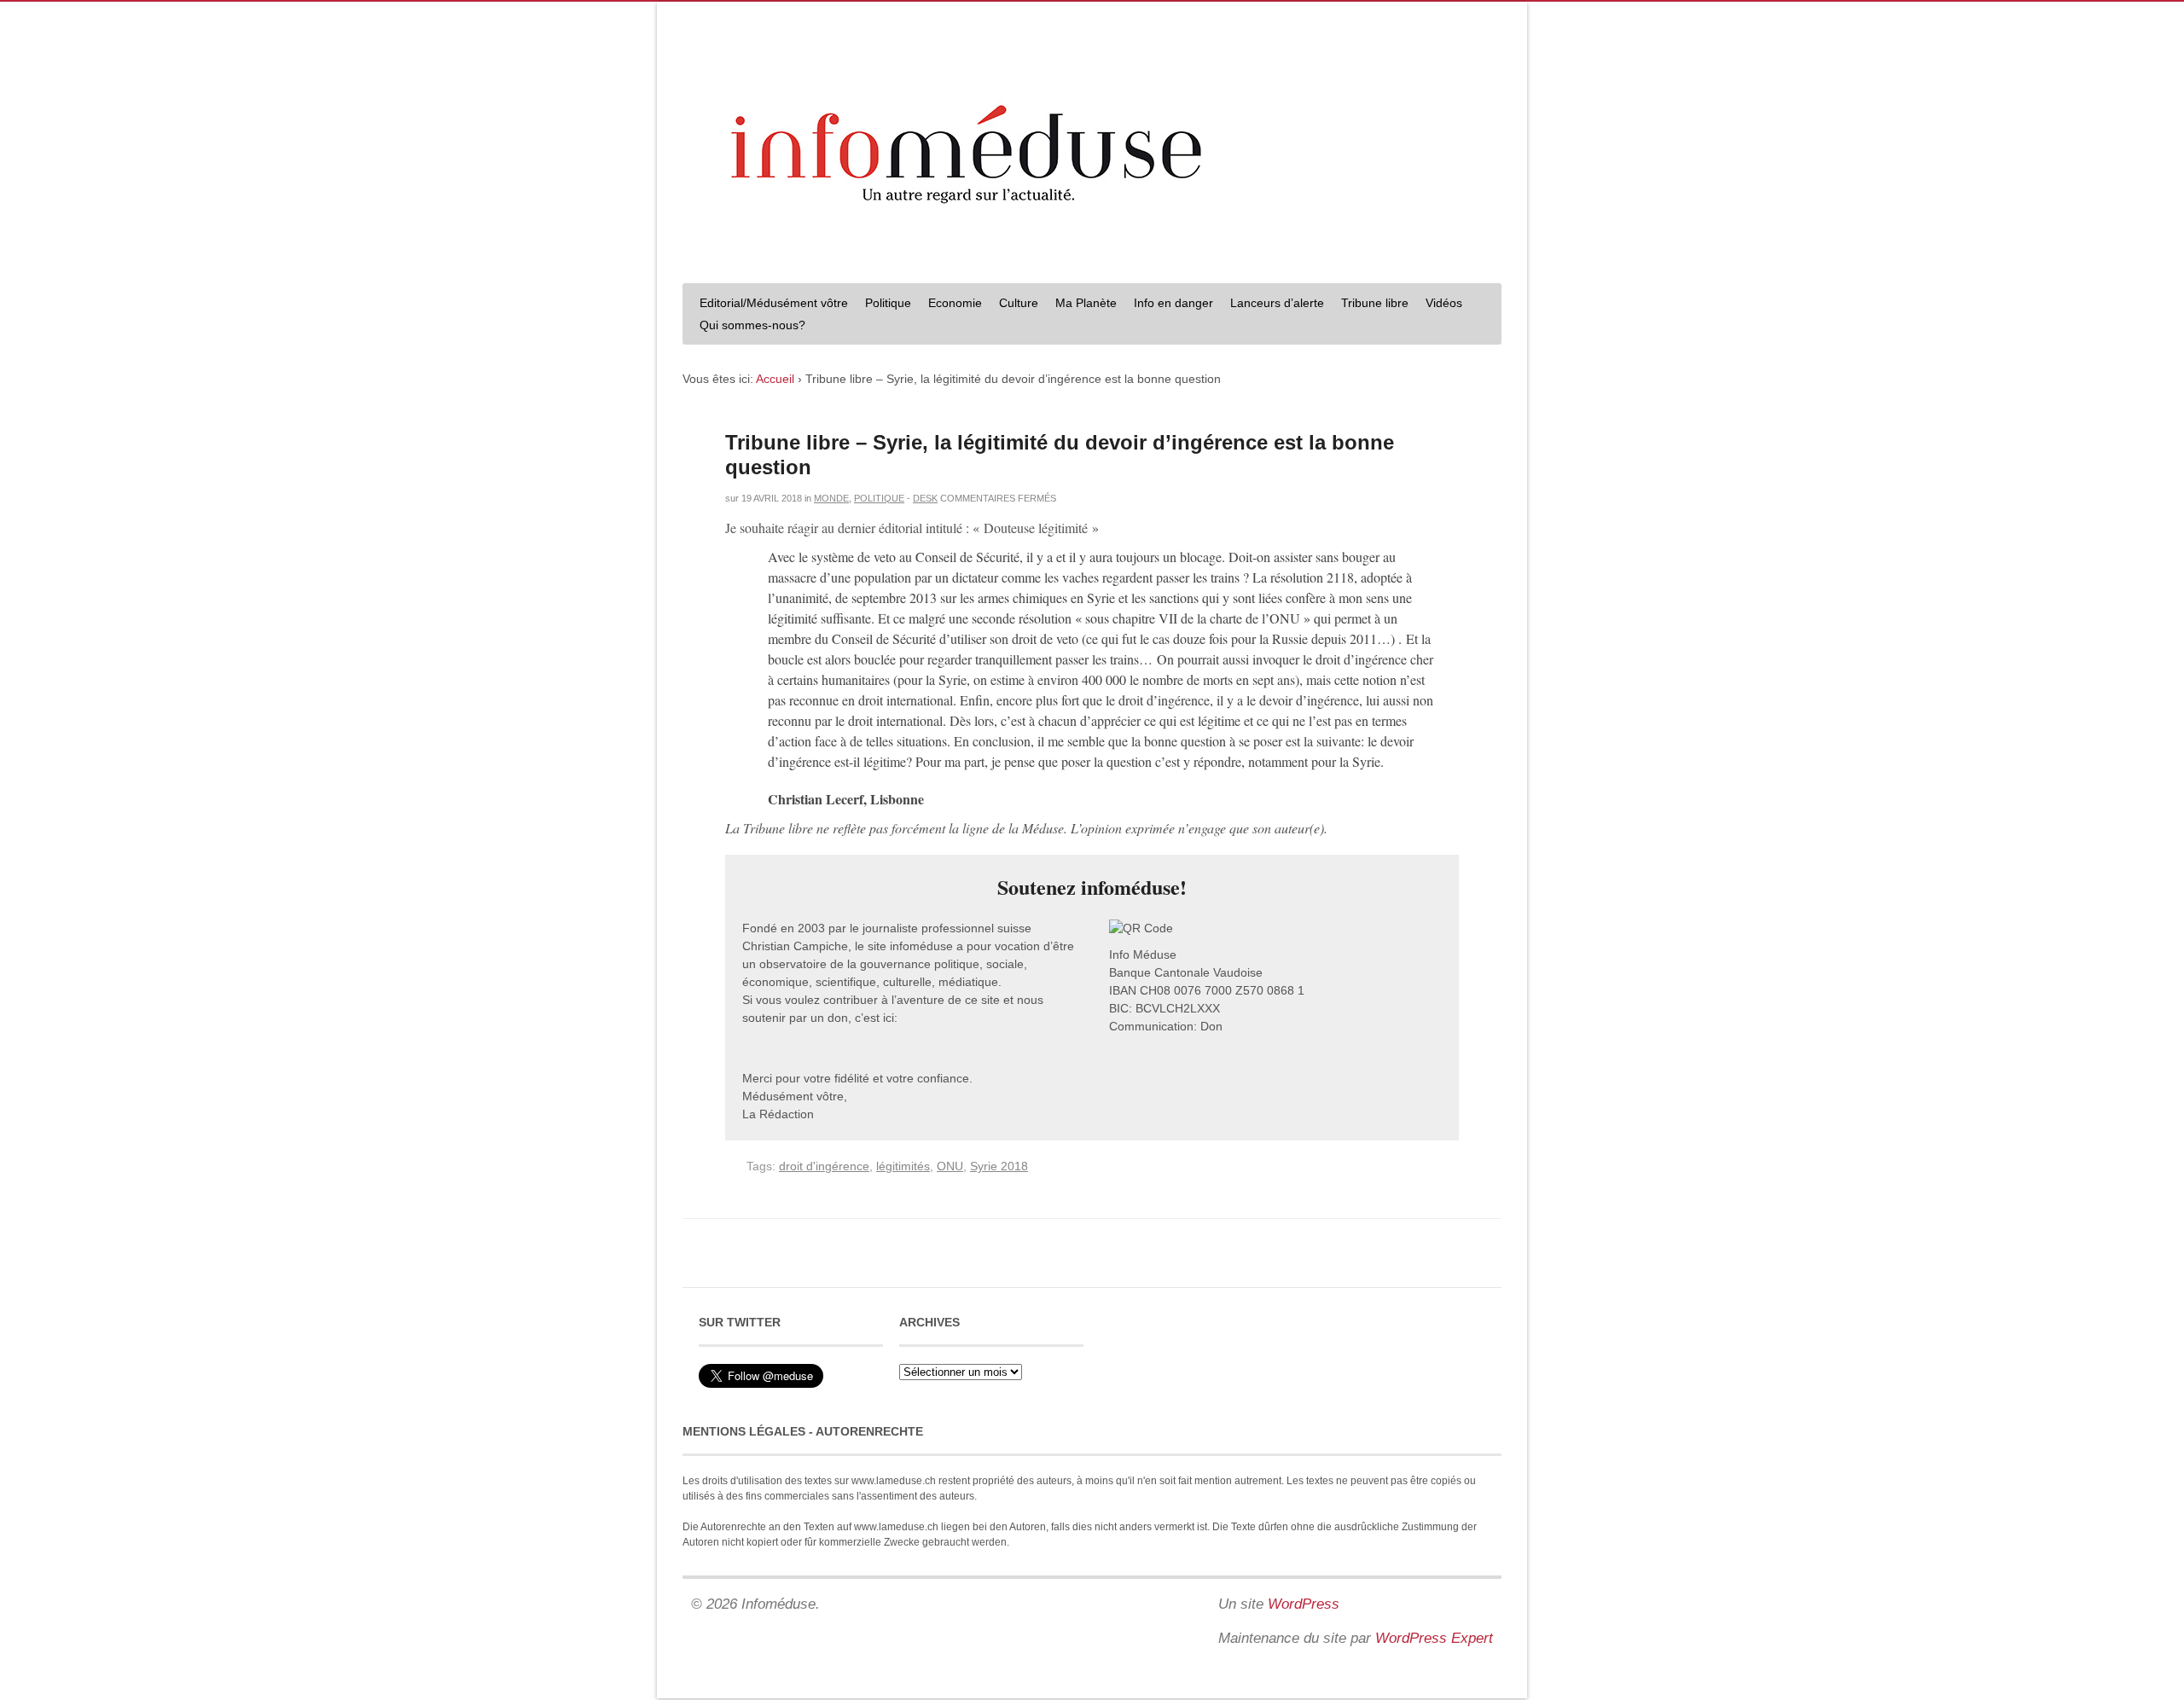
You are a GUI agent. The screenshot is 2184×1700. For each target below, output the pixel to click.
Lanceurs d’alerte (1277, 303)
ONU (950, 1166)
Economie (955, 303)
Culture (1019, 303)
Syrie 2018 (999, 1166)
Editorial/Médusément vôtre (774, 303)
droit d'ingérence (824, 1166)
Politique (888, 303)
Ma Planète (1086, 303)
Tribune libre (1375, 303)
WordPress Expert (1434, 1638)
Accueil (775, 379)
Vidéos (1444, 303)
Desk (925, 498)
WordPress (1304, 1604)
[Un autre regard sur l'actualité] (1092, 253)
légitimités (903, 1166)
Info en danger (1173, 303)
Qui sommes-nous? (752, 325)
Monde (831, 498)
